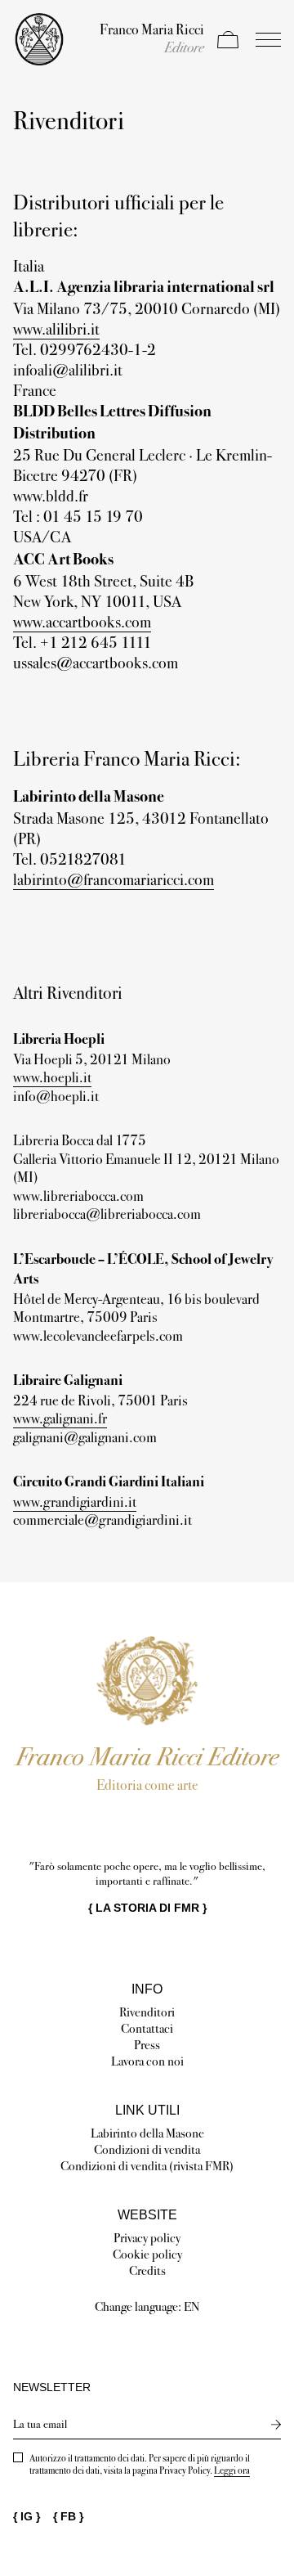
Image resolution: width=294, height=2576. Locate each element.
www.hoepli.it (52, 1077)
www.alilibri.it (56, 329)
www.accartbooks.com (82, 622)
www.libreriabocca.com (78, 1196)
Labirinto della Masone (147, 2133)
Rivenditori (147, 2012)
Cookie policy (147, 2254)
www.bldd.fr (51, 496)
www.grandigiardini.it (75, 1502)
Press (147, 2045)
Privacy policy (147, 2238)
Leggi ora (232, 2470)
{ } (147, 1908)
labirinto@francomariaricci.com (114, 879)
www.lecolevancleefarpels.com (98, 1336)
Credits (147, 2270)
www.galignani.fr (60, 1418)
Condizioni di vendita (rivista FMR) (147, 2166)
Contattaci (147, 2028)
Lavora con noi (147, 2061)
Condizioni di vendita (147, 2149)
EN (192, 2306)
